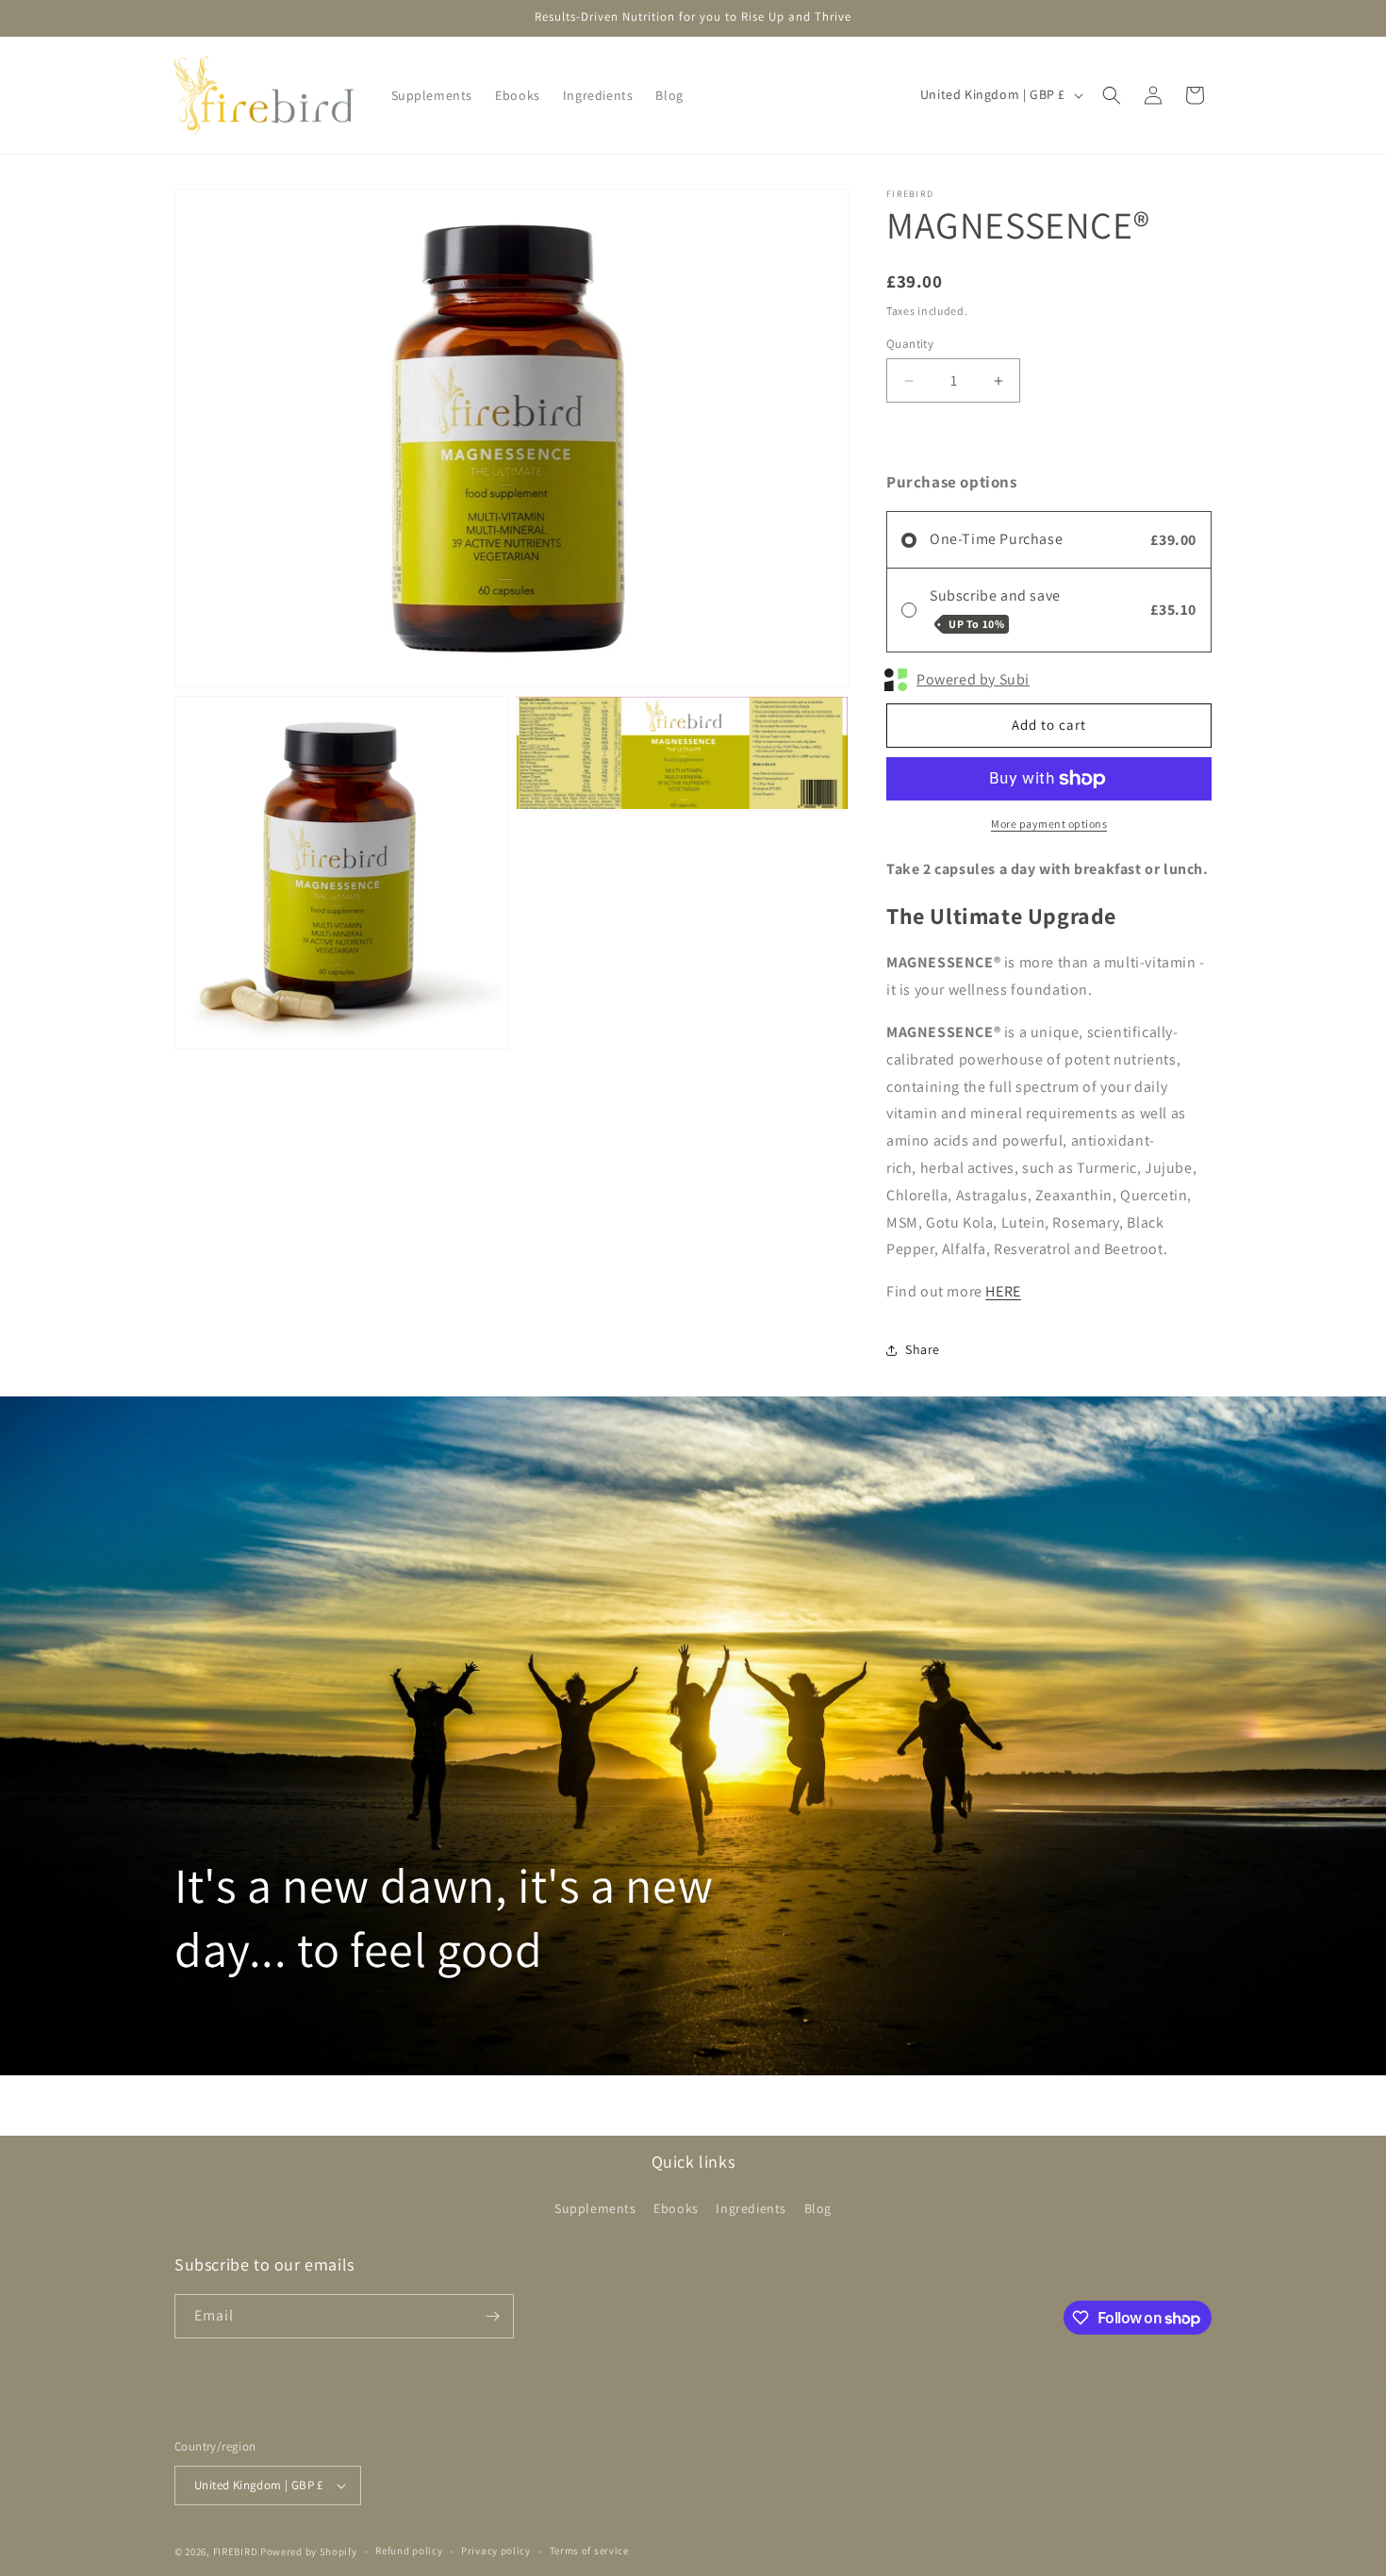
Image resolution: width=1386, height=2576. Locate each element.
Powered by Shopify (309, 2551)
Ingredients (751, 2208)
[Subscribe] (492, 2316)
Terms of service (589, 2551)
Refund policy (409, 2551)
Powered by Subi (973, 679)
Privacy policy (496, 2551)
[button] (1112, 95)
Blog (818, 2208)
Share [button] (923, 1349)
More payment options (1049, 824)
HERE (1003, 1291)
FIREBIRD (237, 2551)
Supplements (595, 2208)
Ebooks (676, 2208)
